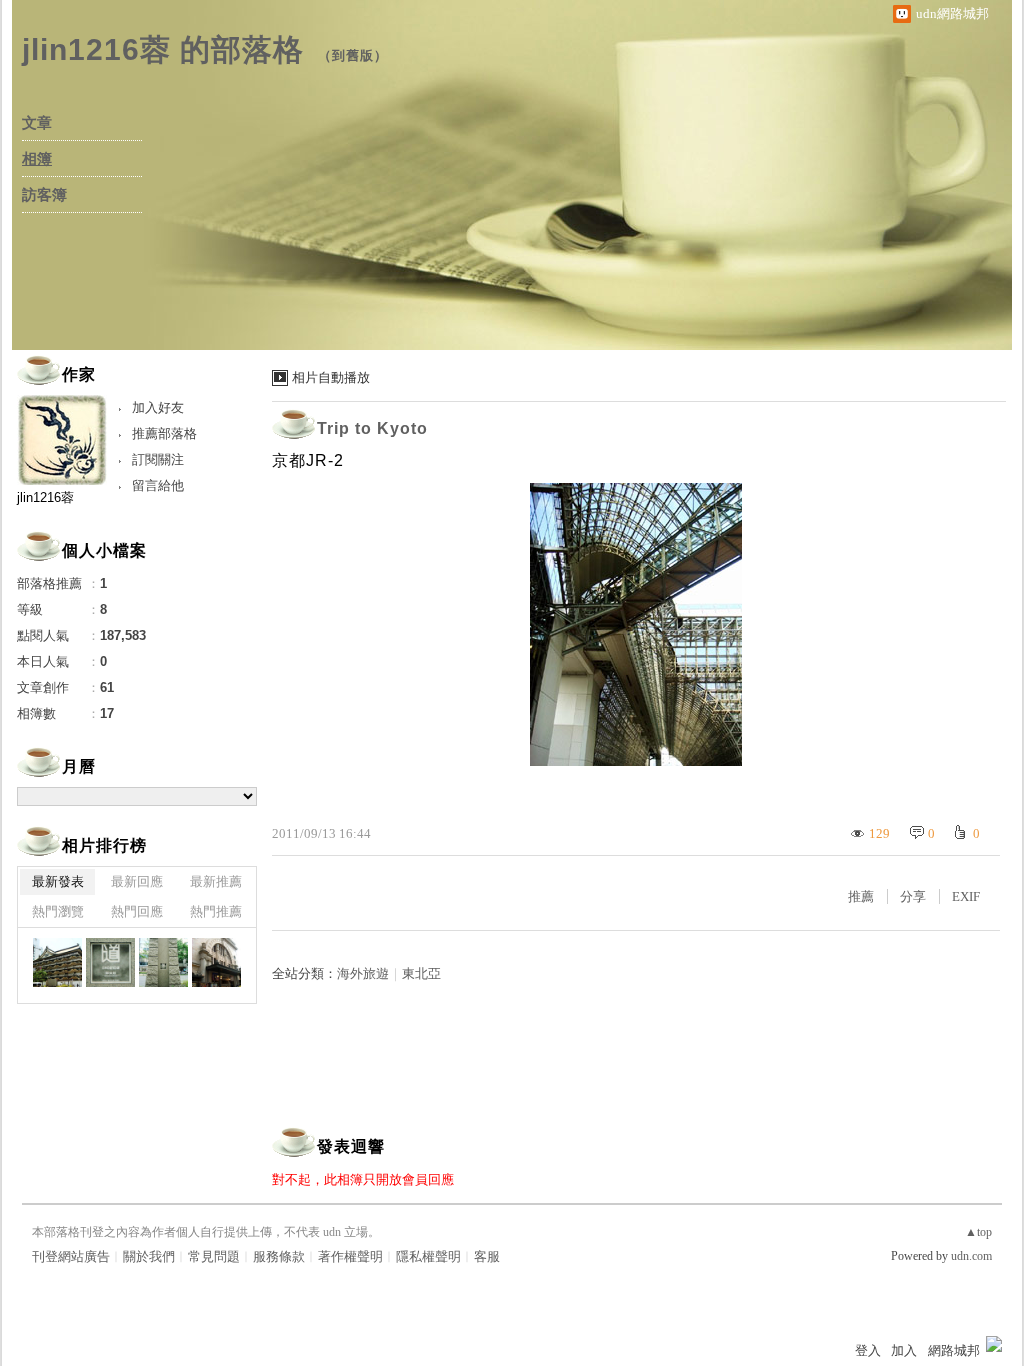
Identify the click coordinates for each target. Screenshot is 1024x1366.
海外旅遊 (363, 973)
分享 (913, 896)
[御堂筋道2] (110, 962)
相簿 (37, 159)
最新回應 (137, 881)
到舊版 (353, 55)
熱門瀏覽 (58, 911)
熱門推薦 (216, 911)
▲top (978, 1232)
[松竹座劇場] (216, 962)
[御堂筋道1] (163, 962)
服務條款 (279, 1256)
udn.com (971, 1256)
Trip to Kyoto (372, 428)
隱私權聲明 (428, 1256)
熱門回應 (137, 911)
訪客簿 (44, 195)
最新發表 (58, 881)
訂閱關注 (158, 459)
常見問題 (214, 1256)
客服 (487, 1256)
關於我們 (149, 1256)
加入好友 (158, 407)
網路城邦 (954, 1350)
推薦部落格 (164, 433)
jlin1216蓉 (45, 497)
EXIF (966, 896)
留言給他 (158, 485)
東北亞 (421, 973)
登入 (868, 1350)
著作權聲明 (350, 1256)
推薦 (861, 896)
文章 (37, 123)
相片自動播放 (331, 377)
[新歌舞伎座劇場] (57, 962)
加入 (904, 1350)
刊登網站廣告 (71, 1256)
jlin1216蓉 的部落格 (163, 49)
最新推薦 (216, 881)
